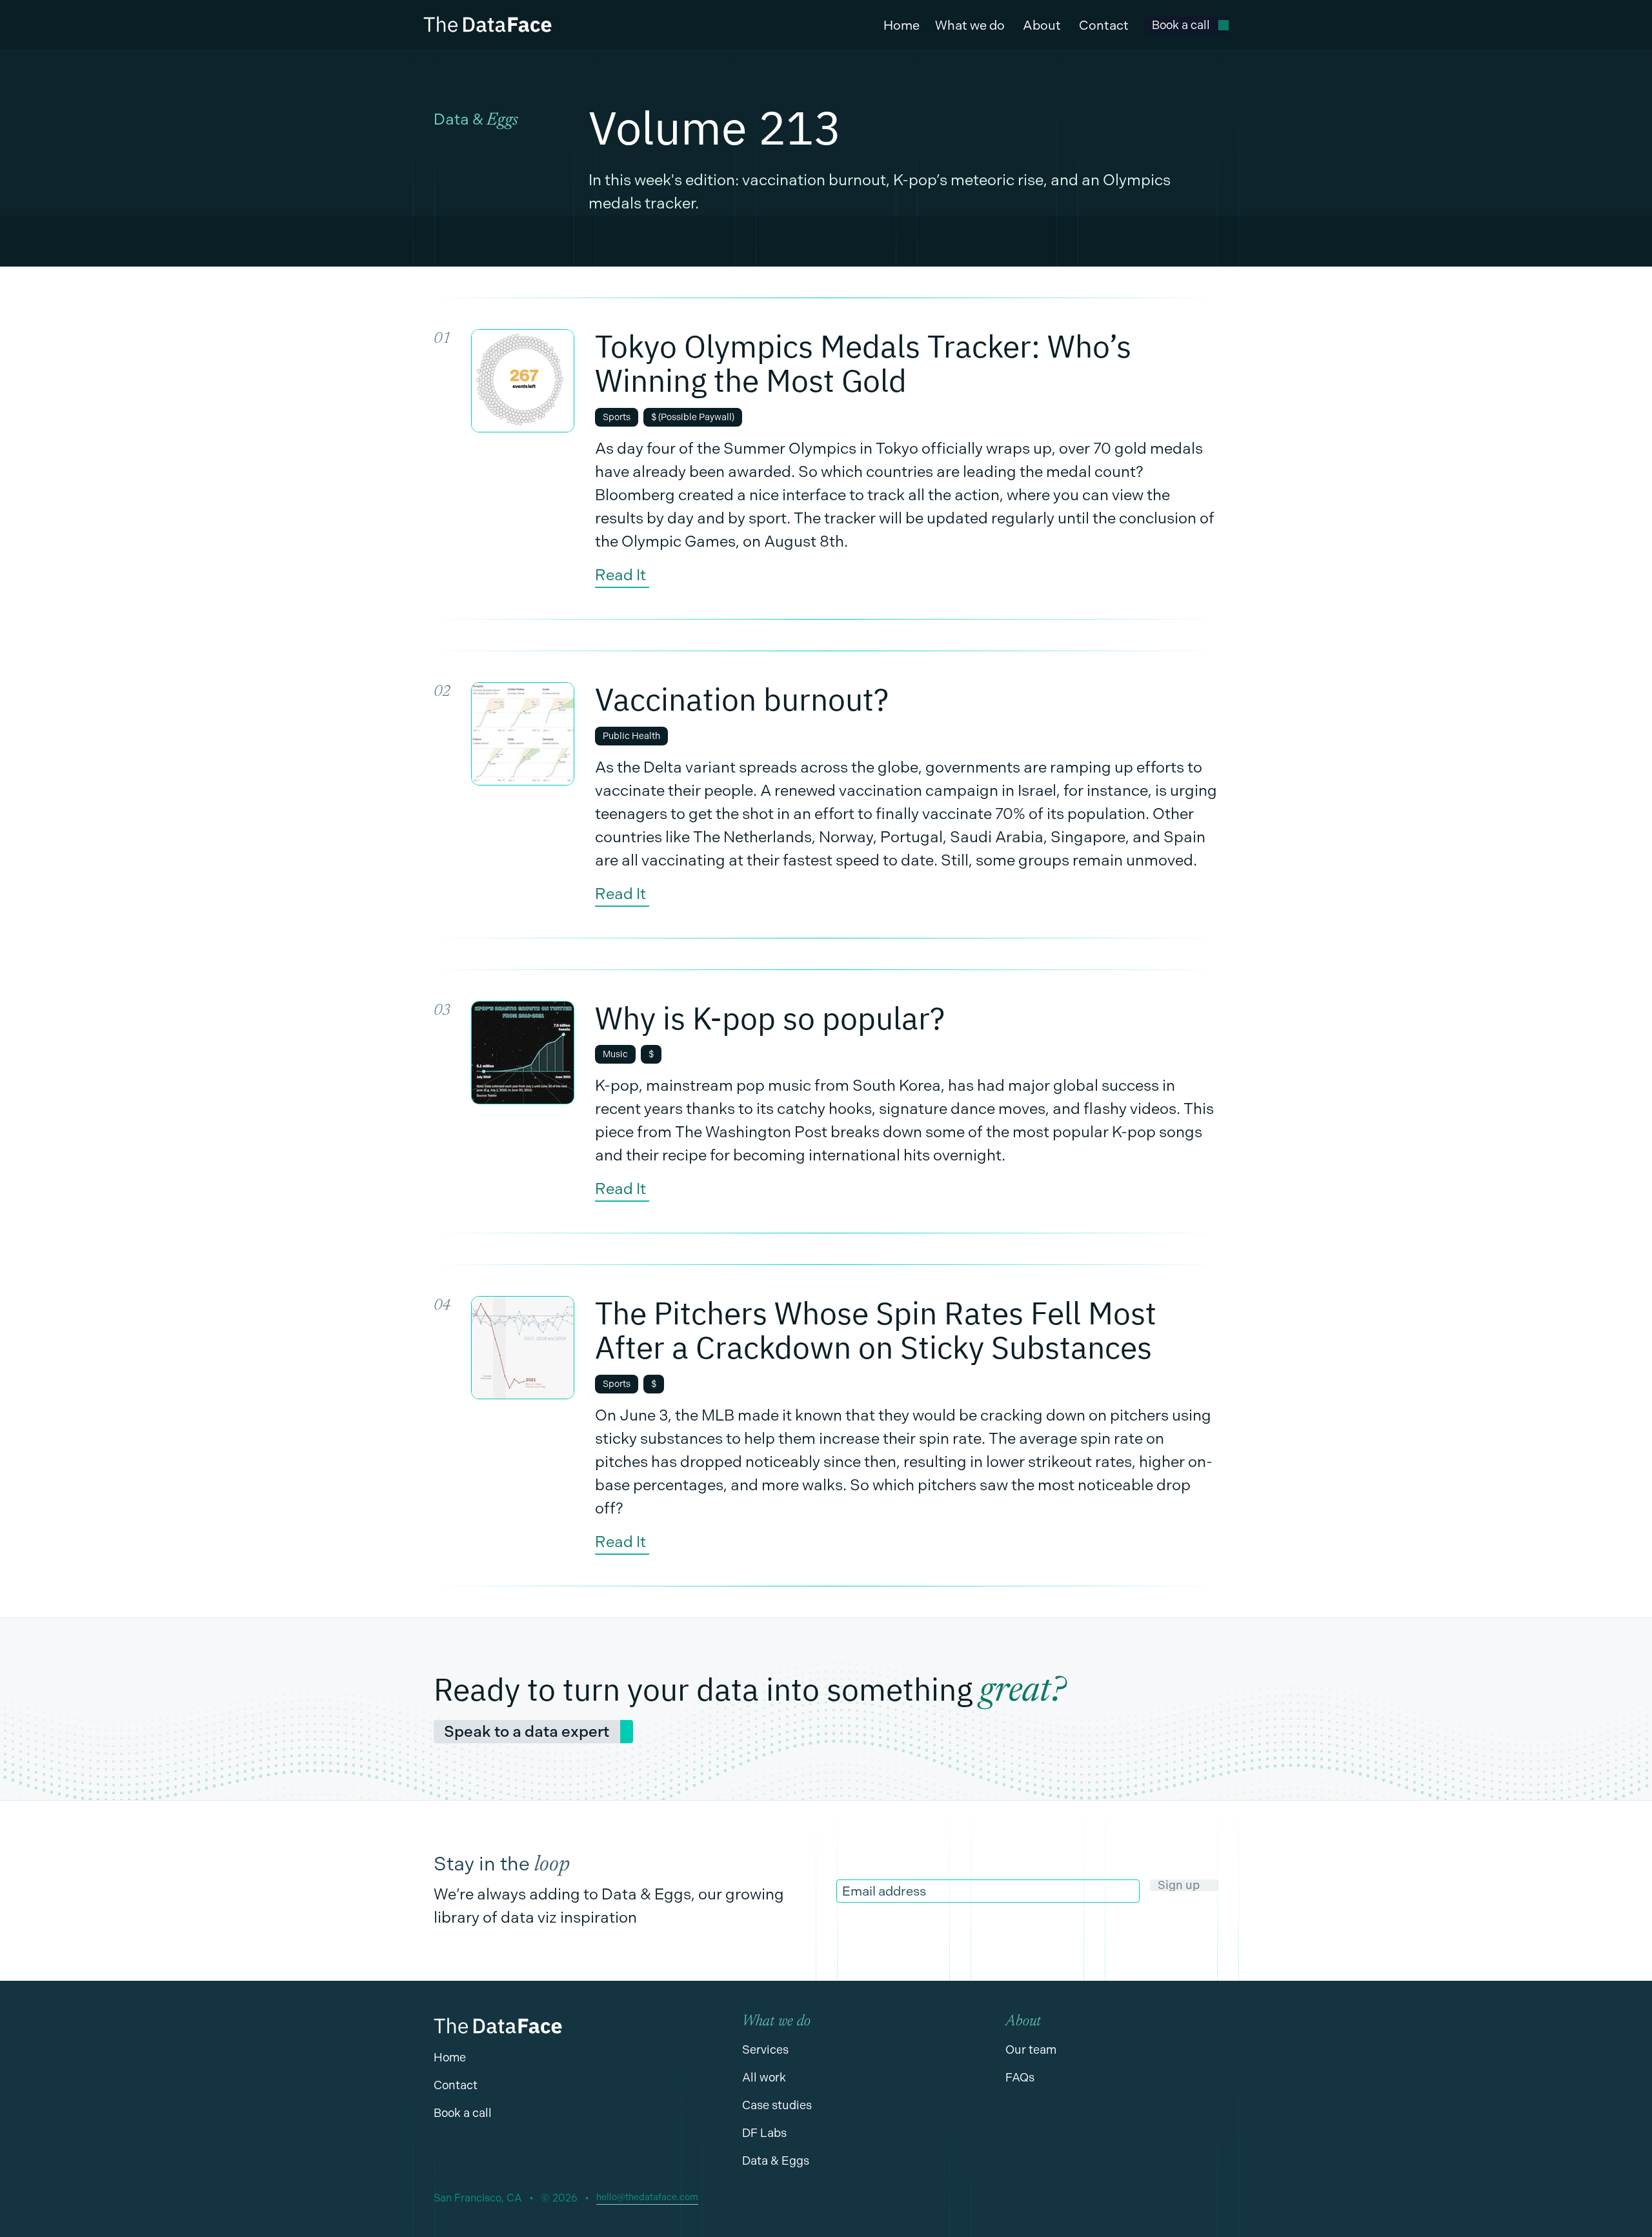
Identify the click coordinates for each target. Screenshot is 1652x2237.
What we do (970, 25)
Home (902, 25)
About (1042, 25)
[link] (1186, 25)
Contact (1104, 25)
